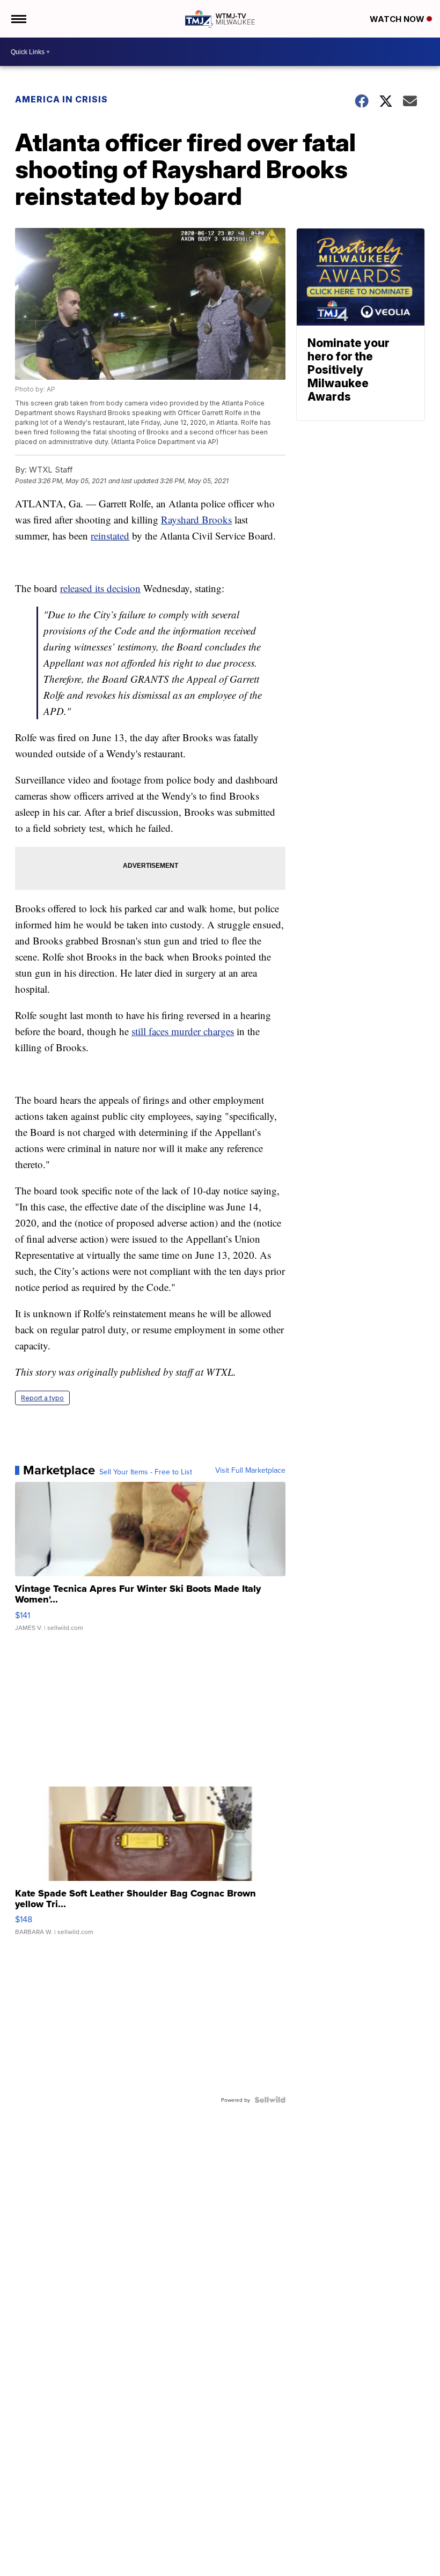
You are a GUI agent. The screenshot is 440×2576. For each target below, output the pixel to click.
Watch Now (398, 19)
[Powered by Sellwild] (270, 2100)
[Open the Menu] (18, 19)
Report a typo (42, 1398)
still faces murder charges (183, 1031)
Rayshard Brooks (196, 519)
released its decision (100, 588)
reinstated (110, 536)
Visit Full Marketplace (250, 1470)
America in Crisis (61, 99)
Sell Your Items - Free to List (146, 1472)
